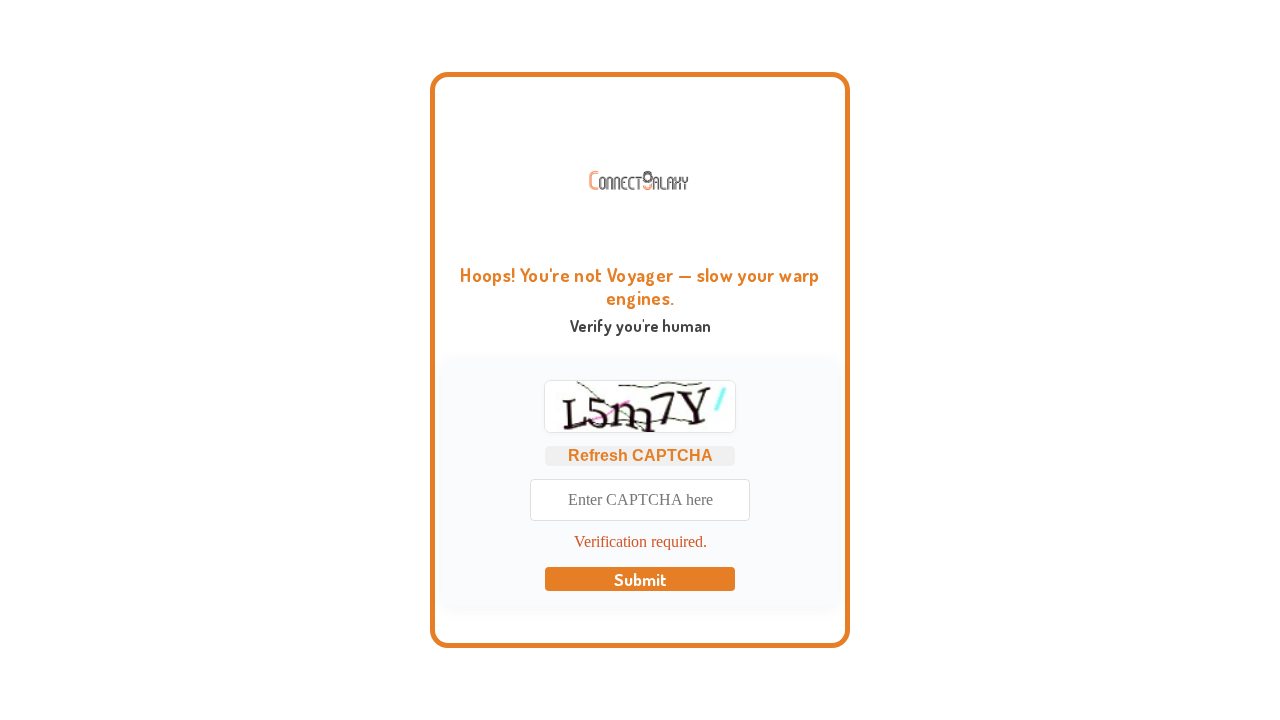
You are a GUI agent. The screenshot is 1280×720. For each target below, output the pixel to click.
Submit (640, 579)
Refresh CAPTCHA (640, 455)
